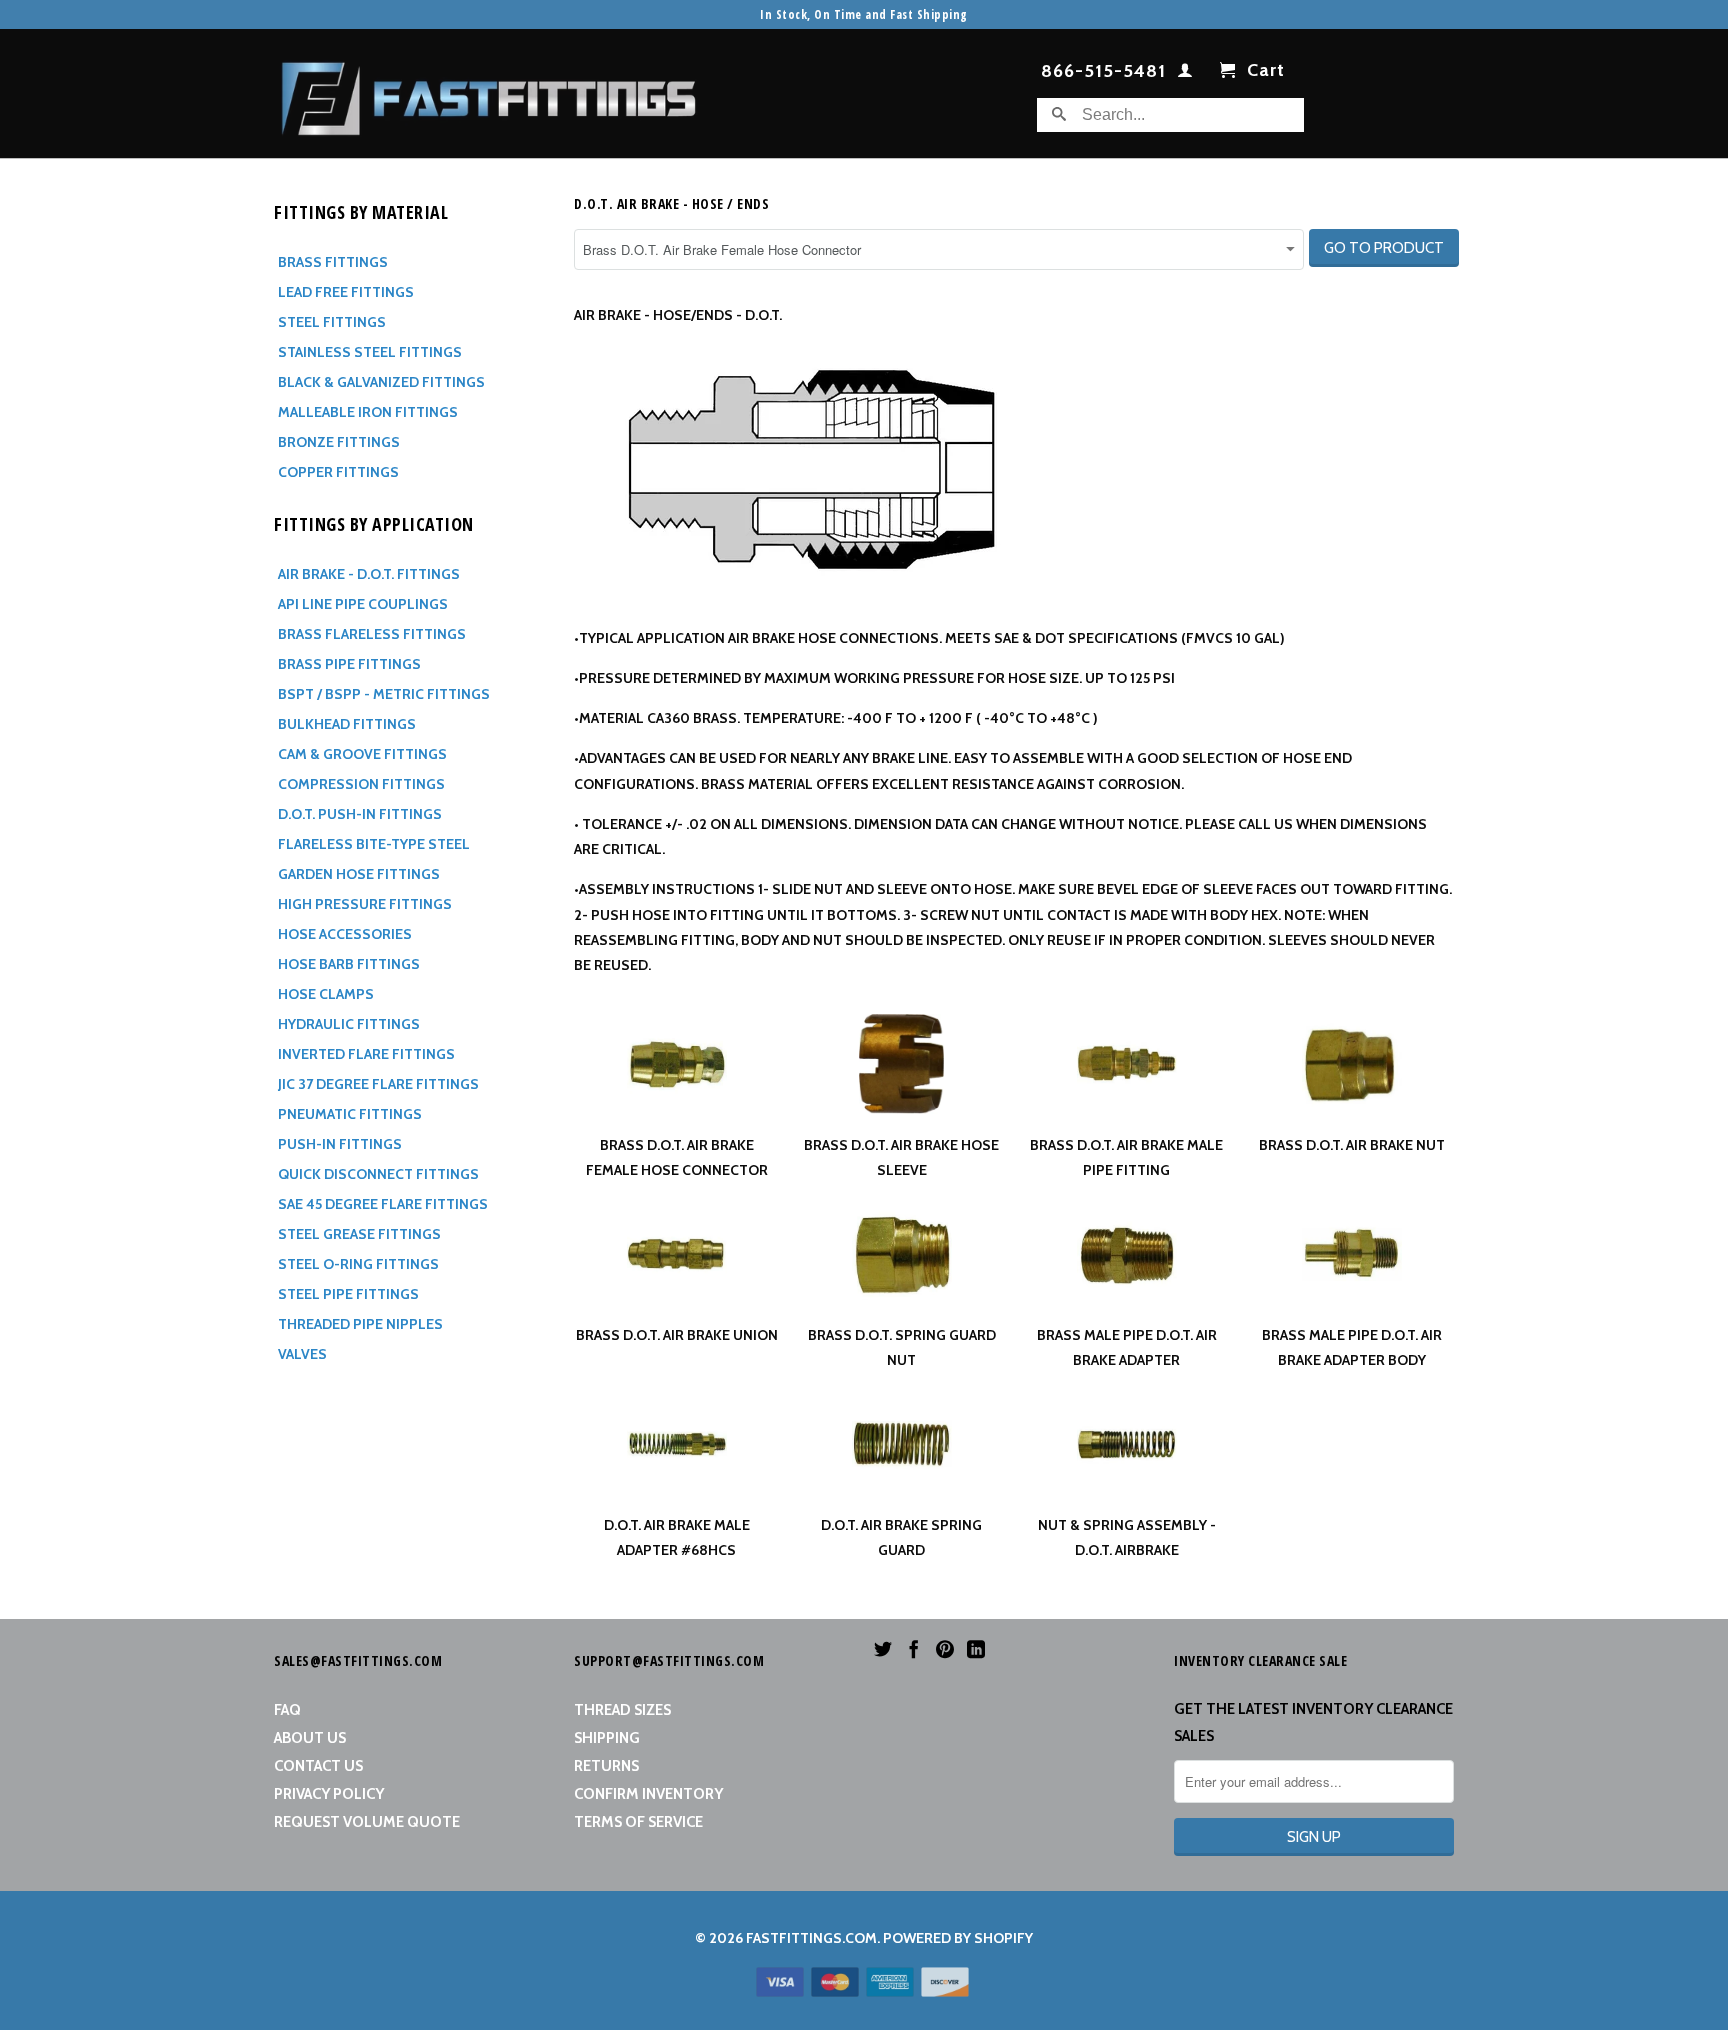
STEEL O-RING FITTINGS (358, 1264)
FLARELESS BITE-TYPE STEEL (374, 844)
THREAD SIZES (622, 1710)
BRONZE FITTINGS (339, 442)
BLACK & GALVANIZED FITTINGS (381, 382)
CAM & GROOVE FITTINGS (362, 754)
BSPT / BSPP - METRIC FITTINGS (384, 694)
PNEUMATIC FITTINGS (350, 1114)
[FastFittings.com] (489, 93)
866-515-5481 (1103, 72)
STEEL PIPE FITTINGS (348, 1294)
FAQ (287, 1710)
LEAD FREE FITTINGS (346, 292)
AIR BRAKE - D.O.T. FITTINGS (369, 574)
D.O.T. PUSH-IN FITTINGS (360, 814)
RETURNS (606, 1766)
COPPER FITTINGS (338, 472)
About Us (310, 1738)
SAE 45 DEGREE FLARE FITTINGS (383, 1204)
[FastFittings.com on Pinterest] (945, 1649)
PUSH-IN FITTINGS (340, 1144)
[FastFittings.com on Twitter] (883, 1649)
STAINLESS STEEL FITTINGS (370, 352)
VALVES (302, 1354)
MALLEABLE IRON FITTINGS (368, 412)
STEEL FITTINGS (332, 322)
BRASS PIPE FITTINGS (349, 664)
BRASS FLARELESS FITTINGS (372, 634)
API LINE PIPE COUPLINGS (363, 604)
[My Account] (1185, 74)
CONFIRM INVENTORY (648, 1794)
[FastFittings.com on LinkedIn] (976, 1649)
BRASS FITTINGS (333, 262)
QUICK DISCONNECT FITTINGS (378, 1174)
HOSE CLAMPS (326, 994)
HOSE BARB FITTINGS (349, 964)
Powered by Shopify (958, 1938)
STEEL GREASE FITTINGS (359, 1234)
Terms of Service (638, 1822)
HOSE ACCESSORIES (345, 934)
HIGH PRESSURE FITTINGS (365, 904)
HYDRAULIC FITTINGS (349, 1024)
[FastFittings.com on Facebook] (914, 1649)
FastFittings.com (811, 1938)
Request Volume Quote (367, 1822)
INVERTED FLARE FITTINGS (366, 1054)
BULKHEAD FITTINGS (347, 724)
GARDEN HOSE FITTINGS (359, 874)
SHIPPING (607, 1738)
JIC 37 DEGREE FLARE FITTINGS (378, 1084)
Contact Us (318, 1766)
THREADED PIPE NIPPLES (360, 1324)
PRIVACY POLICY (329, 1794)
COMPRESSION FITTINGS (361, 784)
